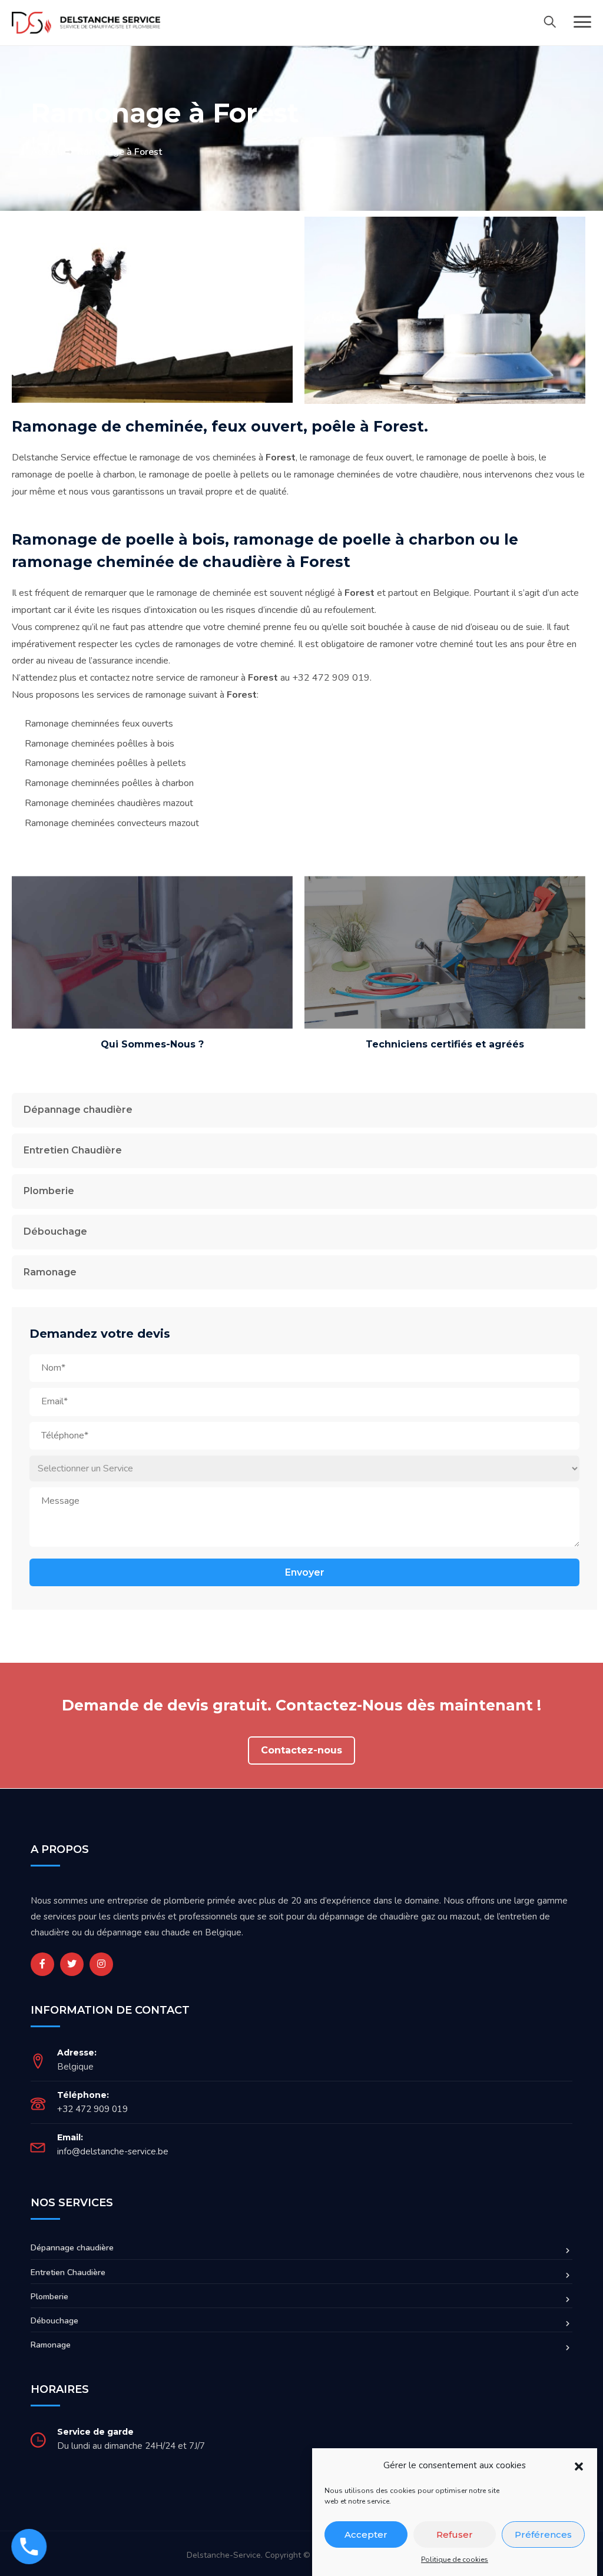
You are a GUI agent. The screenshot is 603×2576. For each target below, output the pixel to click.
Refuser (455, 2534)
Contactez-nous (301, 1750)
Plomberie (49, 1191)
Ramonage (50, 1272)
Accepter (366, 2534)
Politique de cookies (455, 2560)
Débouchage (55, 1231)
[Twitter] (72, 1964)
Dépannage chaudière (78, 1110)
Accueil (45, 152)
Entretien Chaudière (73, 1150)
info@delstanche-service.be (113, 2151)
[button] (579, 2466)
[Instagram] (101, 1964)
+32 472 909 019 (92, 2109)
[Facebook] (42, 1964)
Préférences (543, 2534)
